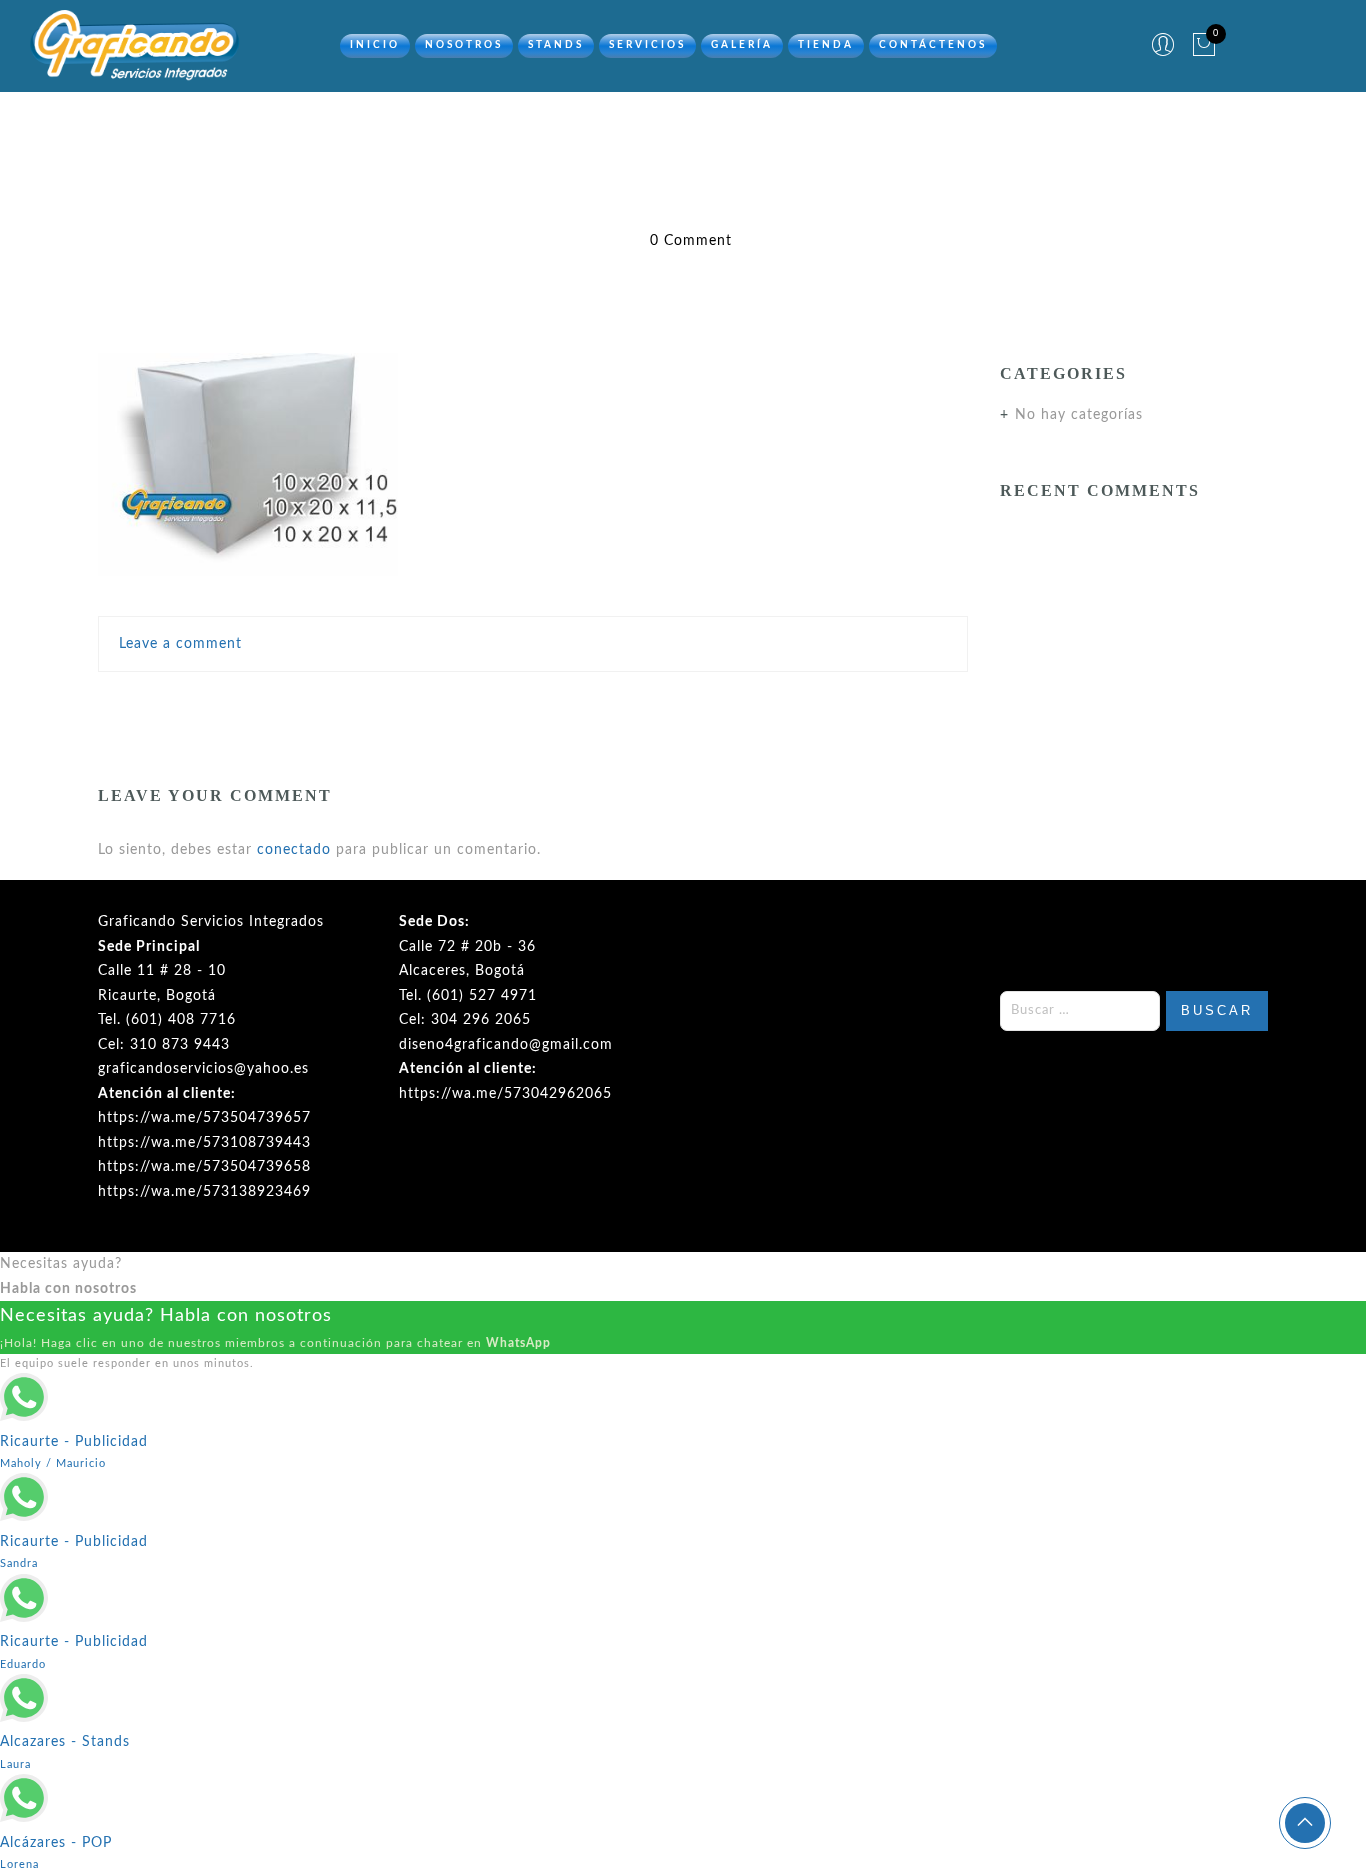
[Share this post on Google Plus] (533, 703)
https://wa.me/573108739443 (204, 1143)
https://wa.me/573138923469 (204, 1192)
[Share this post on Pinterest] (576, 703)
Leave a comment (180, 644)
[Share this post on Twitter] (489, 703)
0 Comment (691, 241)
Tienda (826, 45)
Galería (742, 45)
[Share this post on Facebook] (451, 703)
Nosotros (464, 45)
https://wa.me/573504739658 (204, 1167)
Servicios (647, 45)
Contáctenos (933, 45)
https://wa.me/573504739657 (204, 1118)
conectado (294, 850)
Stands (556, 45)
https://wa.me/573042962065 (505, 1094)
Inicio (375, 45)
